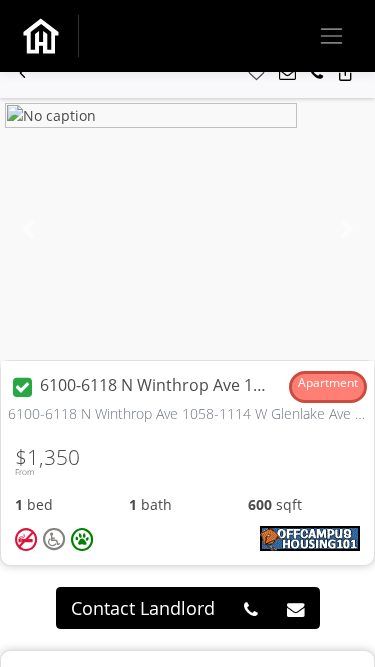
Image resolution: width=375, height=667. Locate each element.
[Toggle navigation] (331, 35)
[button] (22, 73)
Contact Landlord (143, 608)
